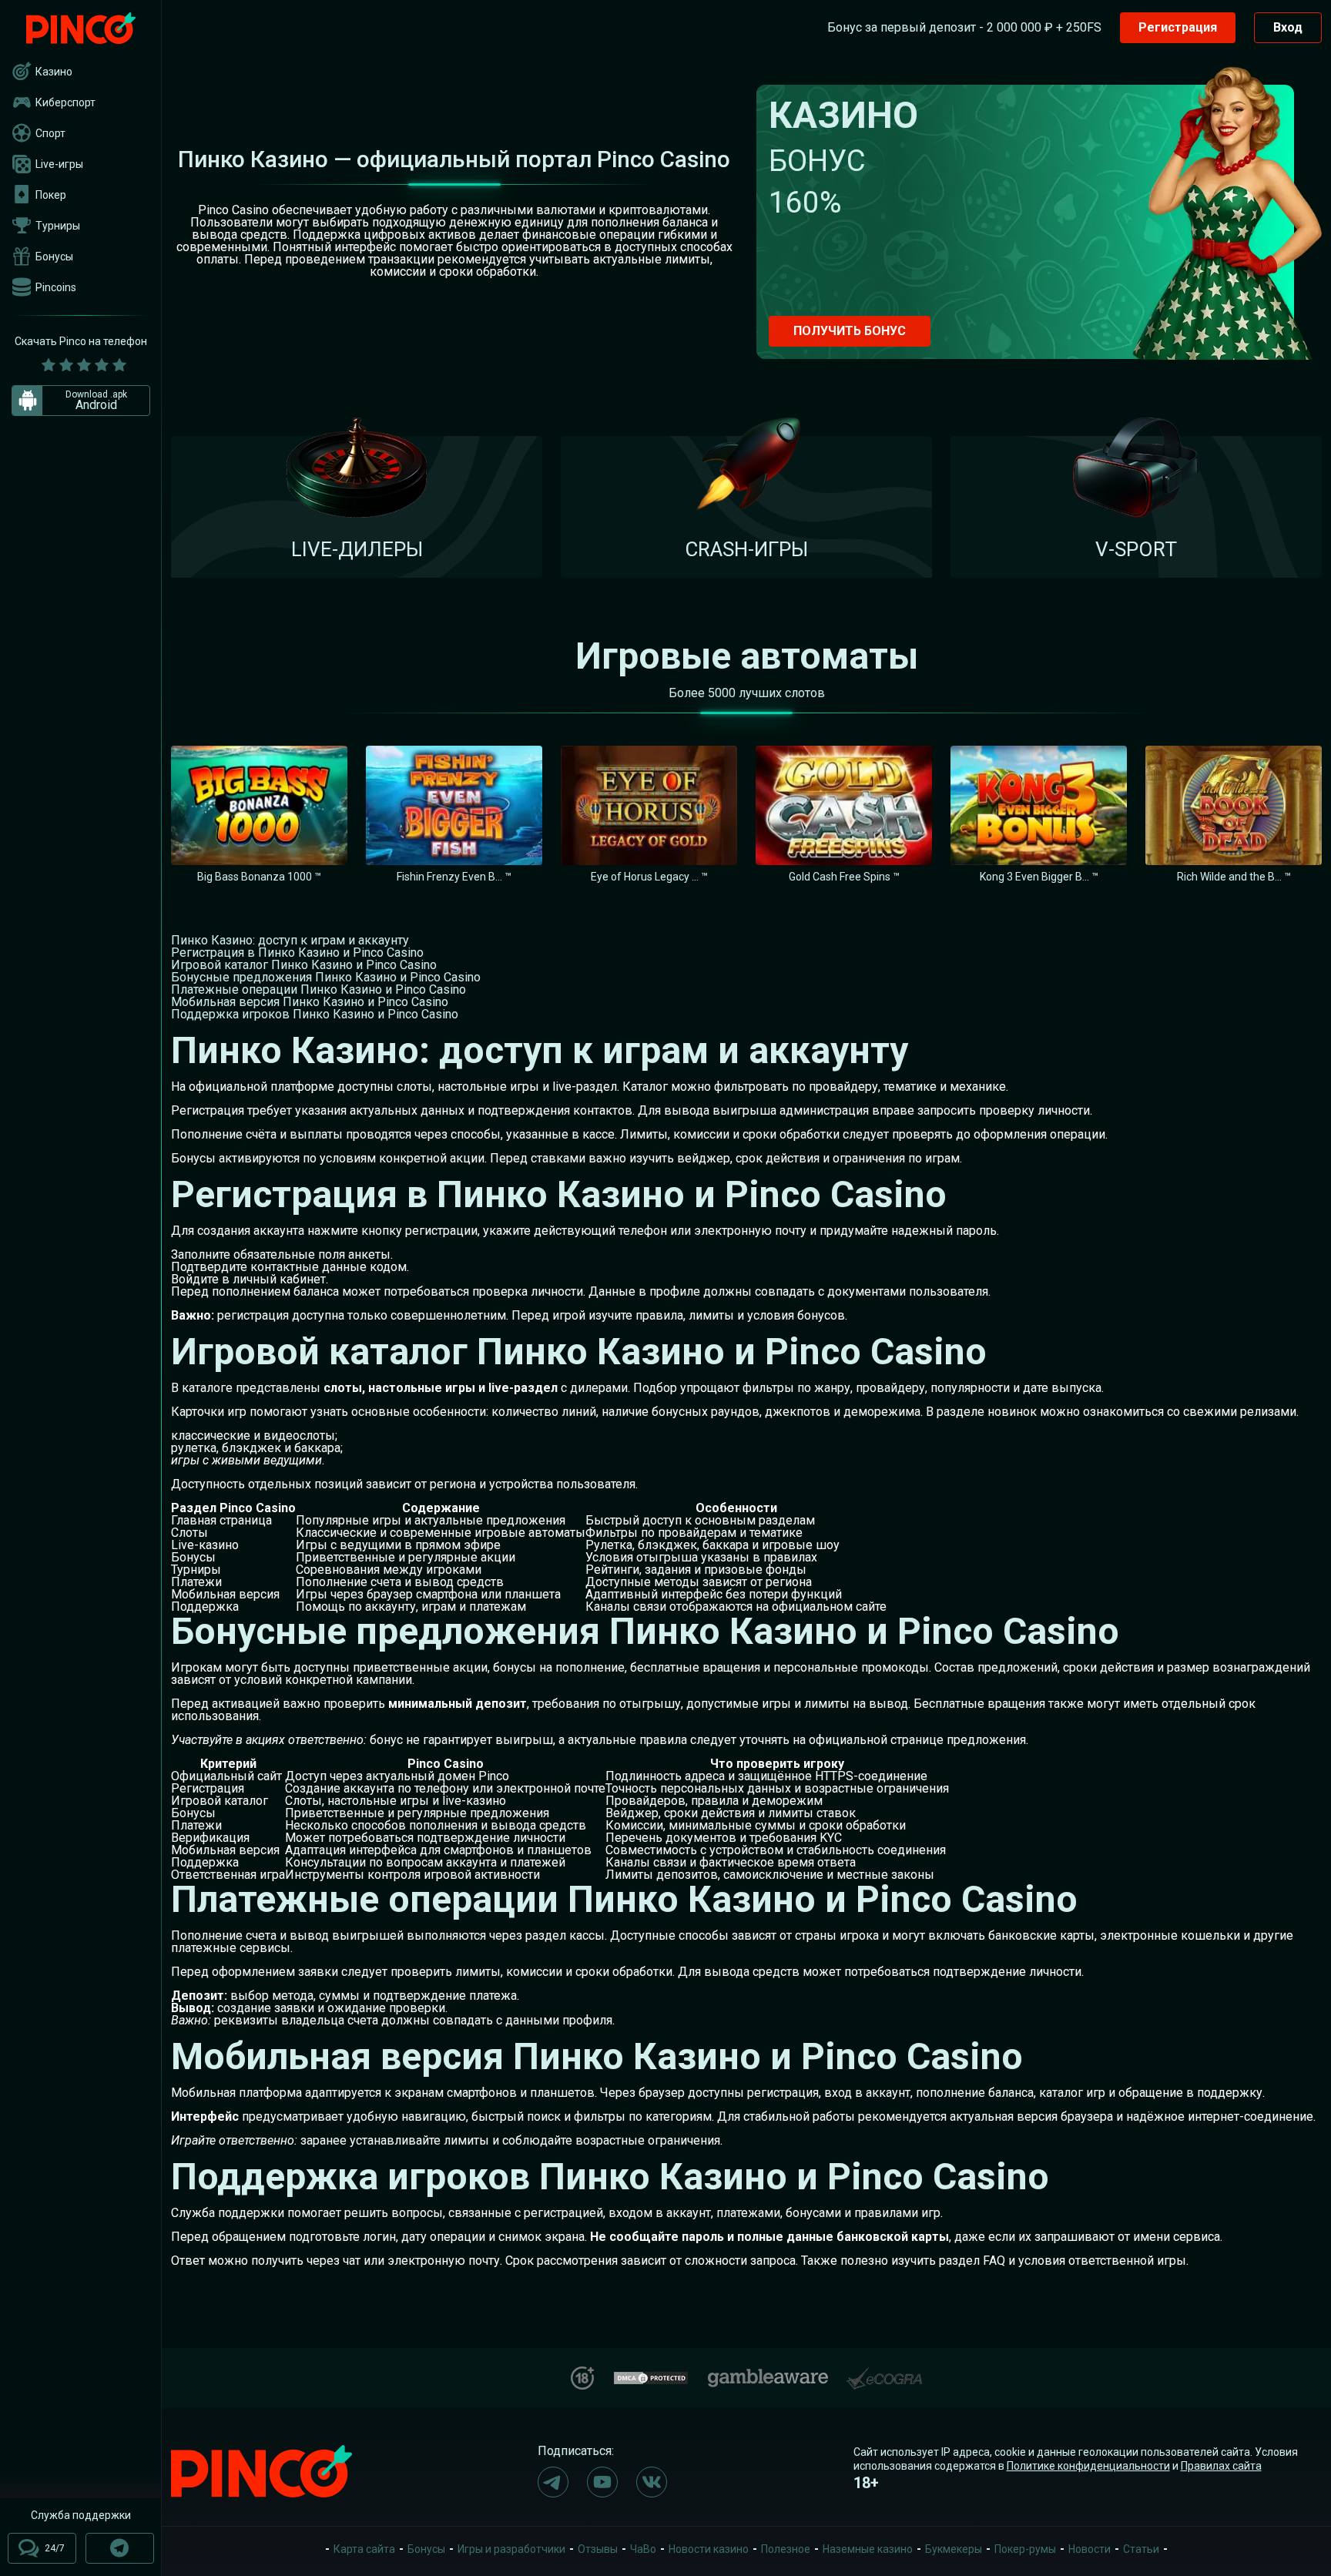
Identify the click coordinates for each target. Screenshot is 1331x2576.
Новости (1090, 2549)
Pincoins (56, 287)
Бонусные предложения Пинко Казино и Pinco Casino (326, 977)
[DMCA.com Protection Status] (651, 2376)
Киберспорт (65, 102)
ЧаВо (643, 2549)
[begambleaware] (768, 2375)
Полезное (786, 2549)
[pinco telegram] (553, 2482)
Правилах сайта (1221, 2466)
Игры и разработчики (511, 2549)
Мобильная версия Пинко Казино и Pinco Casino (310, 1002)
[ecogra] (884, 2372)
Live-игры (59, 164)
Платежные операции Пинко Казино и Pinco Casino (319, 989)
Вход (1288, 27)
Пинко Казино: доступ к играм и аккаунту (290, 940)
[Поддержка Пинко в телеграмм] (120, 2548)
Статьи (1141, 2549)
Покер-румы (1025, 2549)
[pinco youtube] (602, 2482)
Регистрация (1178, 27)
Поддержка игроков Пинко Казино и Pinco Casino (315, 1014)
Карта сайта (364, 2549)
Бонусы (54, 257)
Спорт (50, 133)
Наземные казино (868, 2549)
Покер (51, 195)
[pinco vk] (652, 2482)
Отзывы (598, 2549)
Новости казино (709, 2549)
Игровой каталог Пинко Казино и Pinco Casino (304, 965)
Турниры (58, 226)
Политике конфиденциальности (1088, 2466)
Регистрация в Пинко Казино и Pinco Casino (297, 953)
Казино (54, 72)
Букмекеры (954, 2549)
